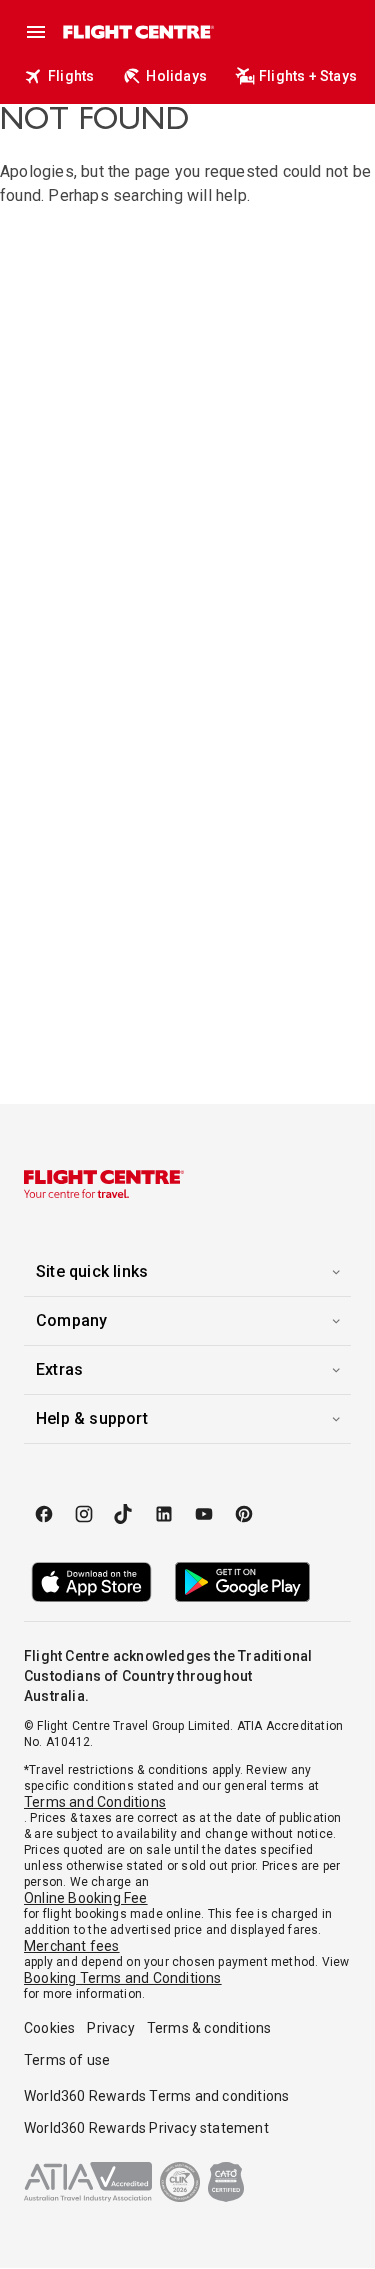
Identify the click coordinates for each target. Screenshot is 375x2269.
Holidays (176, 76)
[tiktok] (124, 1514)
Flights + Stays (308, 76)
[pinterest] (244, 1514)
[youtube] (204, 1514)
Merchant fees (72, 1946)
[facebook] (44, 1514)
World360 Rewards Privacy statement (146, 2128)
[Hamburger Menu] (36, 32)
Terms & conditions (209, 2028)
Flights (71, 76)
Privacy (110, 2028)
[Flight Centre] (137, 32)
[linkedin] (164, 1514)
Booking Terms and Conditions (123, 1978)
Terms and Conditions (95, 1802)
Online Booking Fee (86, 1898)
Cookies (49, 2028)
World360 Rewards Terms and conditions (156, 2096)
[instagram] (84, 1514)
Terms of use (67, 2060)
